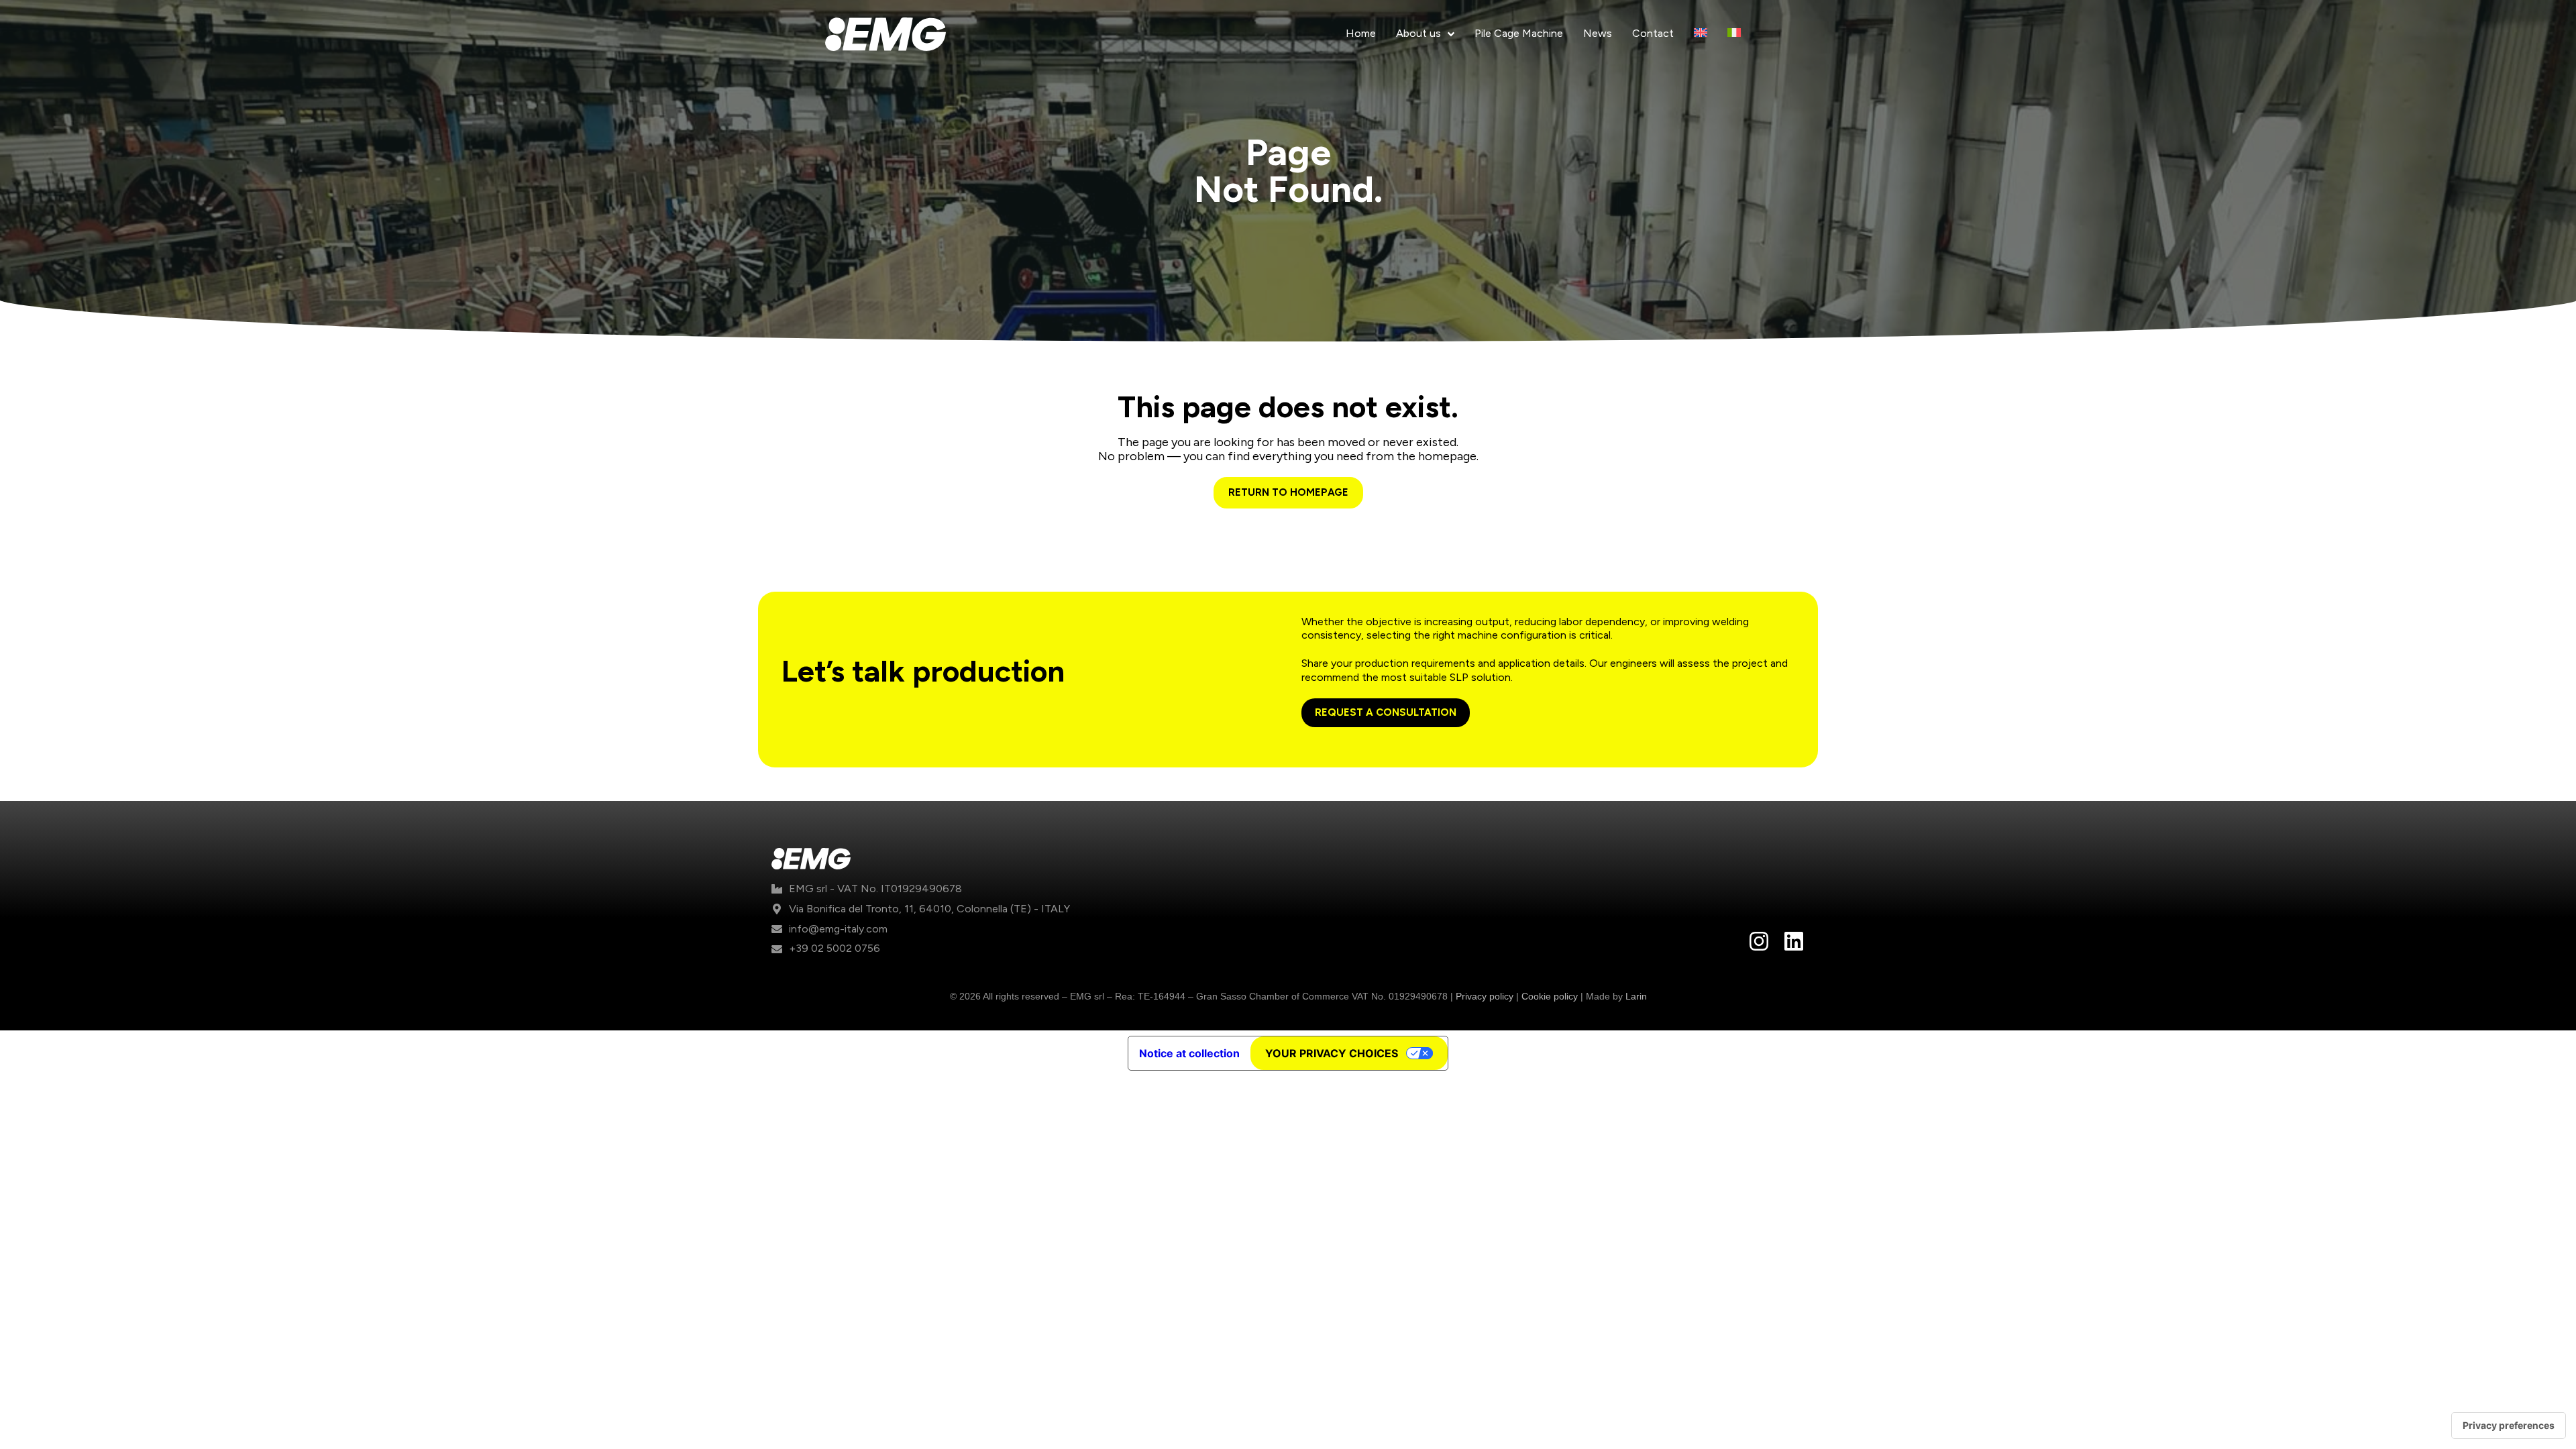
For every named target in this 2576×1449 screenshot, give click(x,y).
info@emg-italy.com (838, 929)
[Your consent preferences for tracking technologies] (2509, 1426)
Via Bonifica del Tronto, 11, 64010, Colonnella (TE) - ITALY (929, 909)
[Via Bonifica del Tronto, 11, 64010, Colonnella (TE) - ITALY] (777, 909)
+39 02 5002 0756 (835, 948)
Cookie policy (1550, 996)
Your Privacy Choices (1332, 1053)
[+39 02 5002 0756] (777, 949)
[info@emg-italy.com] (777, 929)
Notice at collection (1189, 1053)
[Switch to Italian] (1734, 34)
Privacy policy (1485, 996)
